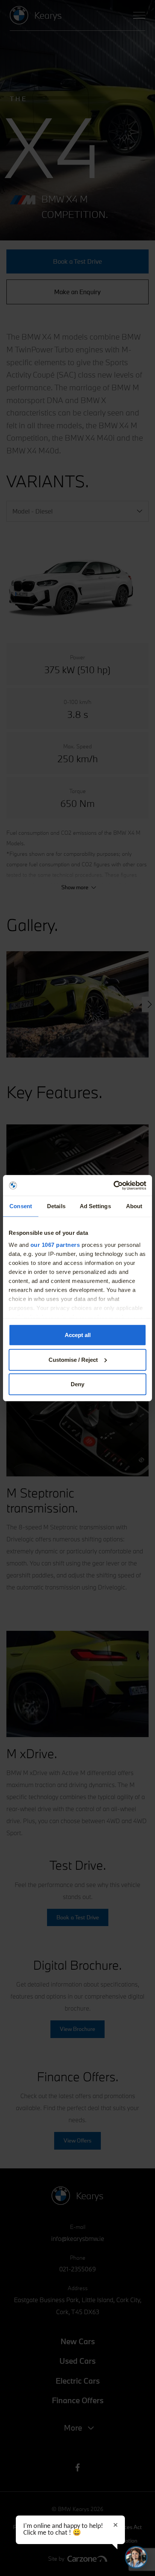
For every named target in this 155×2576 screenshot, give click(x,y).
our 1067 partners (55, 1244)
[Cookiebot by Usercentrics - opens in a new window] (113, 1185)
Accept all (78, 1335)
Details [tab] (56, 1206)
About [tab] (134, 1206)
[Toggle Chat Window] (136, 2557)
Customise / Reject (73, 1359)
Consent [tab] (21, 1206)
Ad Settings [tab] (95, 1206)
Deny (77, 1384)
